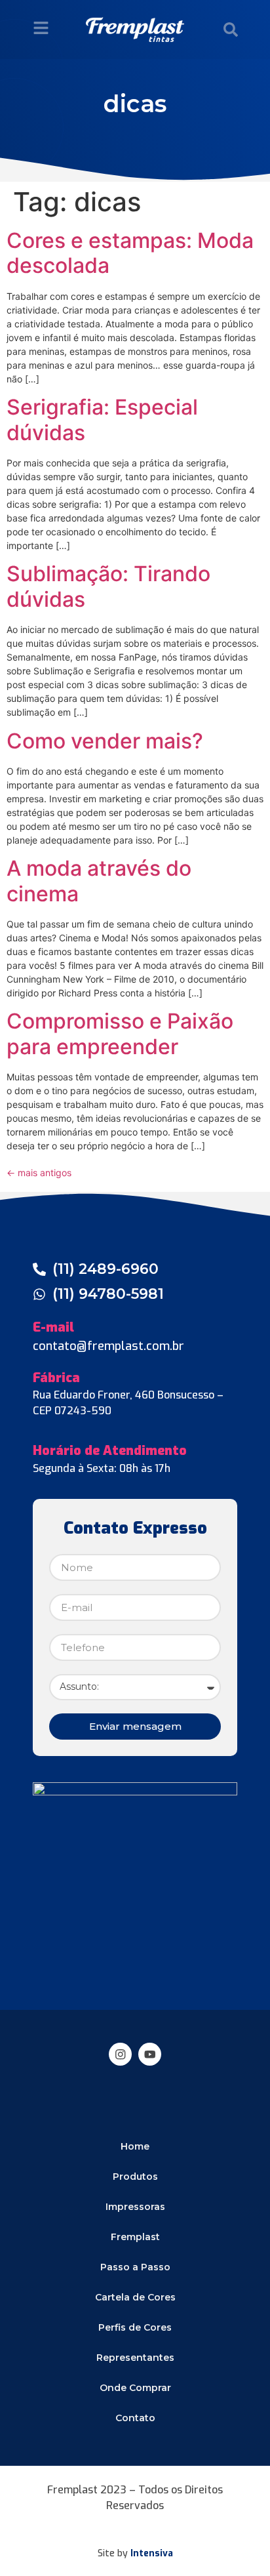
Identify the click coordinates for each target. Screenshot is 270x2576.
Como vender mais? (105, 741)
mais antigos (39, 1173)
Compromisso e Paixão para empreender (120, 1033)
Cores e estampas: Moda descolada (130, 253)
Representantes (135, 2358)
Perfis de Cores (135, 2327)
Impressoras (135, 2207)
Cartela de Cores (135, 2297)
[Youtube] (150, 2054)
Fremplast (135, 2237)
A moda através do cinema (99, 881)
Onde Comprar (135, 2388)
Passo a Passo (135, 2267)
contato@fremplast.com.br (108, 1346)
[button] (231, 30)
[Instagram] (120, 2054)
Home (135, 2146)
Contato (135, 2418)
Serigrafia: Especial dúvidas (102, 419)
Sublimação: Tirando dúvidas (108, 586)
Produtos (135, 2177)
